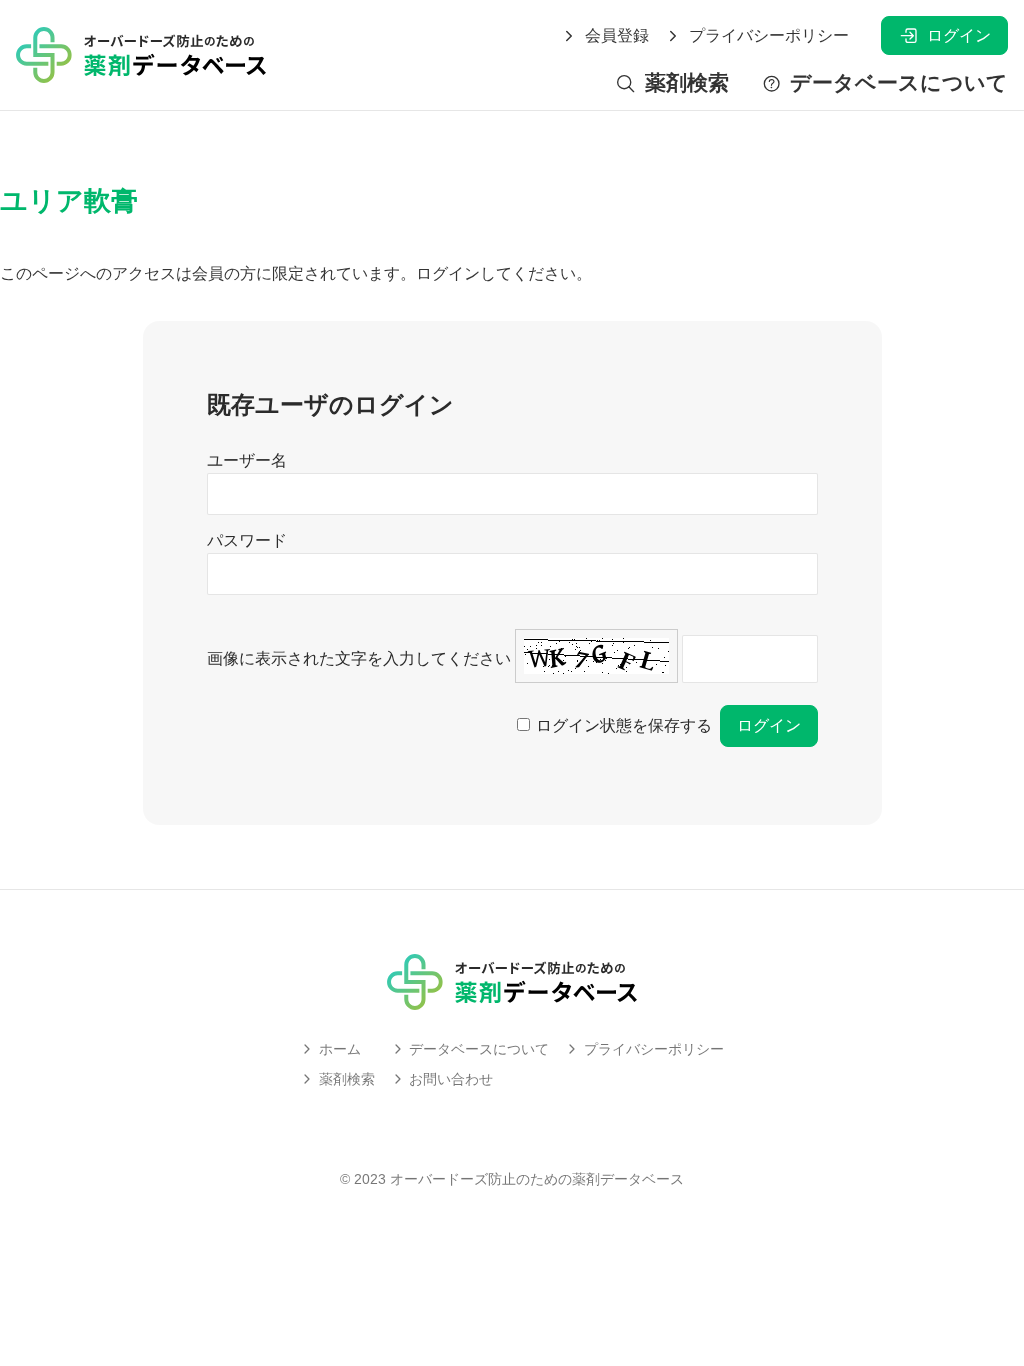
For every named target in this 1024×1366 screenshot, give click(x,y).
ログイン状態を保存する (624, 725)
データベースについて (899, 83)
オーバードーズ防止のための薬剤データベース (537, 1179)
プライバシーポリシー (769, 36)
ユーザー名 (247, 460)
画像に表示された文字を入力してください (359, 658)
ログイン (959, 35)
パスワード (247, 540)
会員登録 (617, 36)
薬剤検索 (686, 83)
